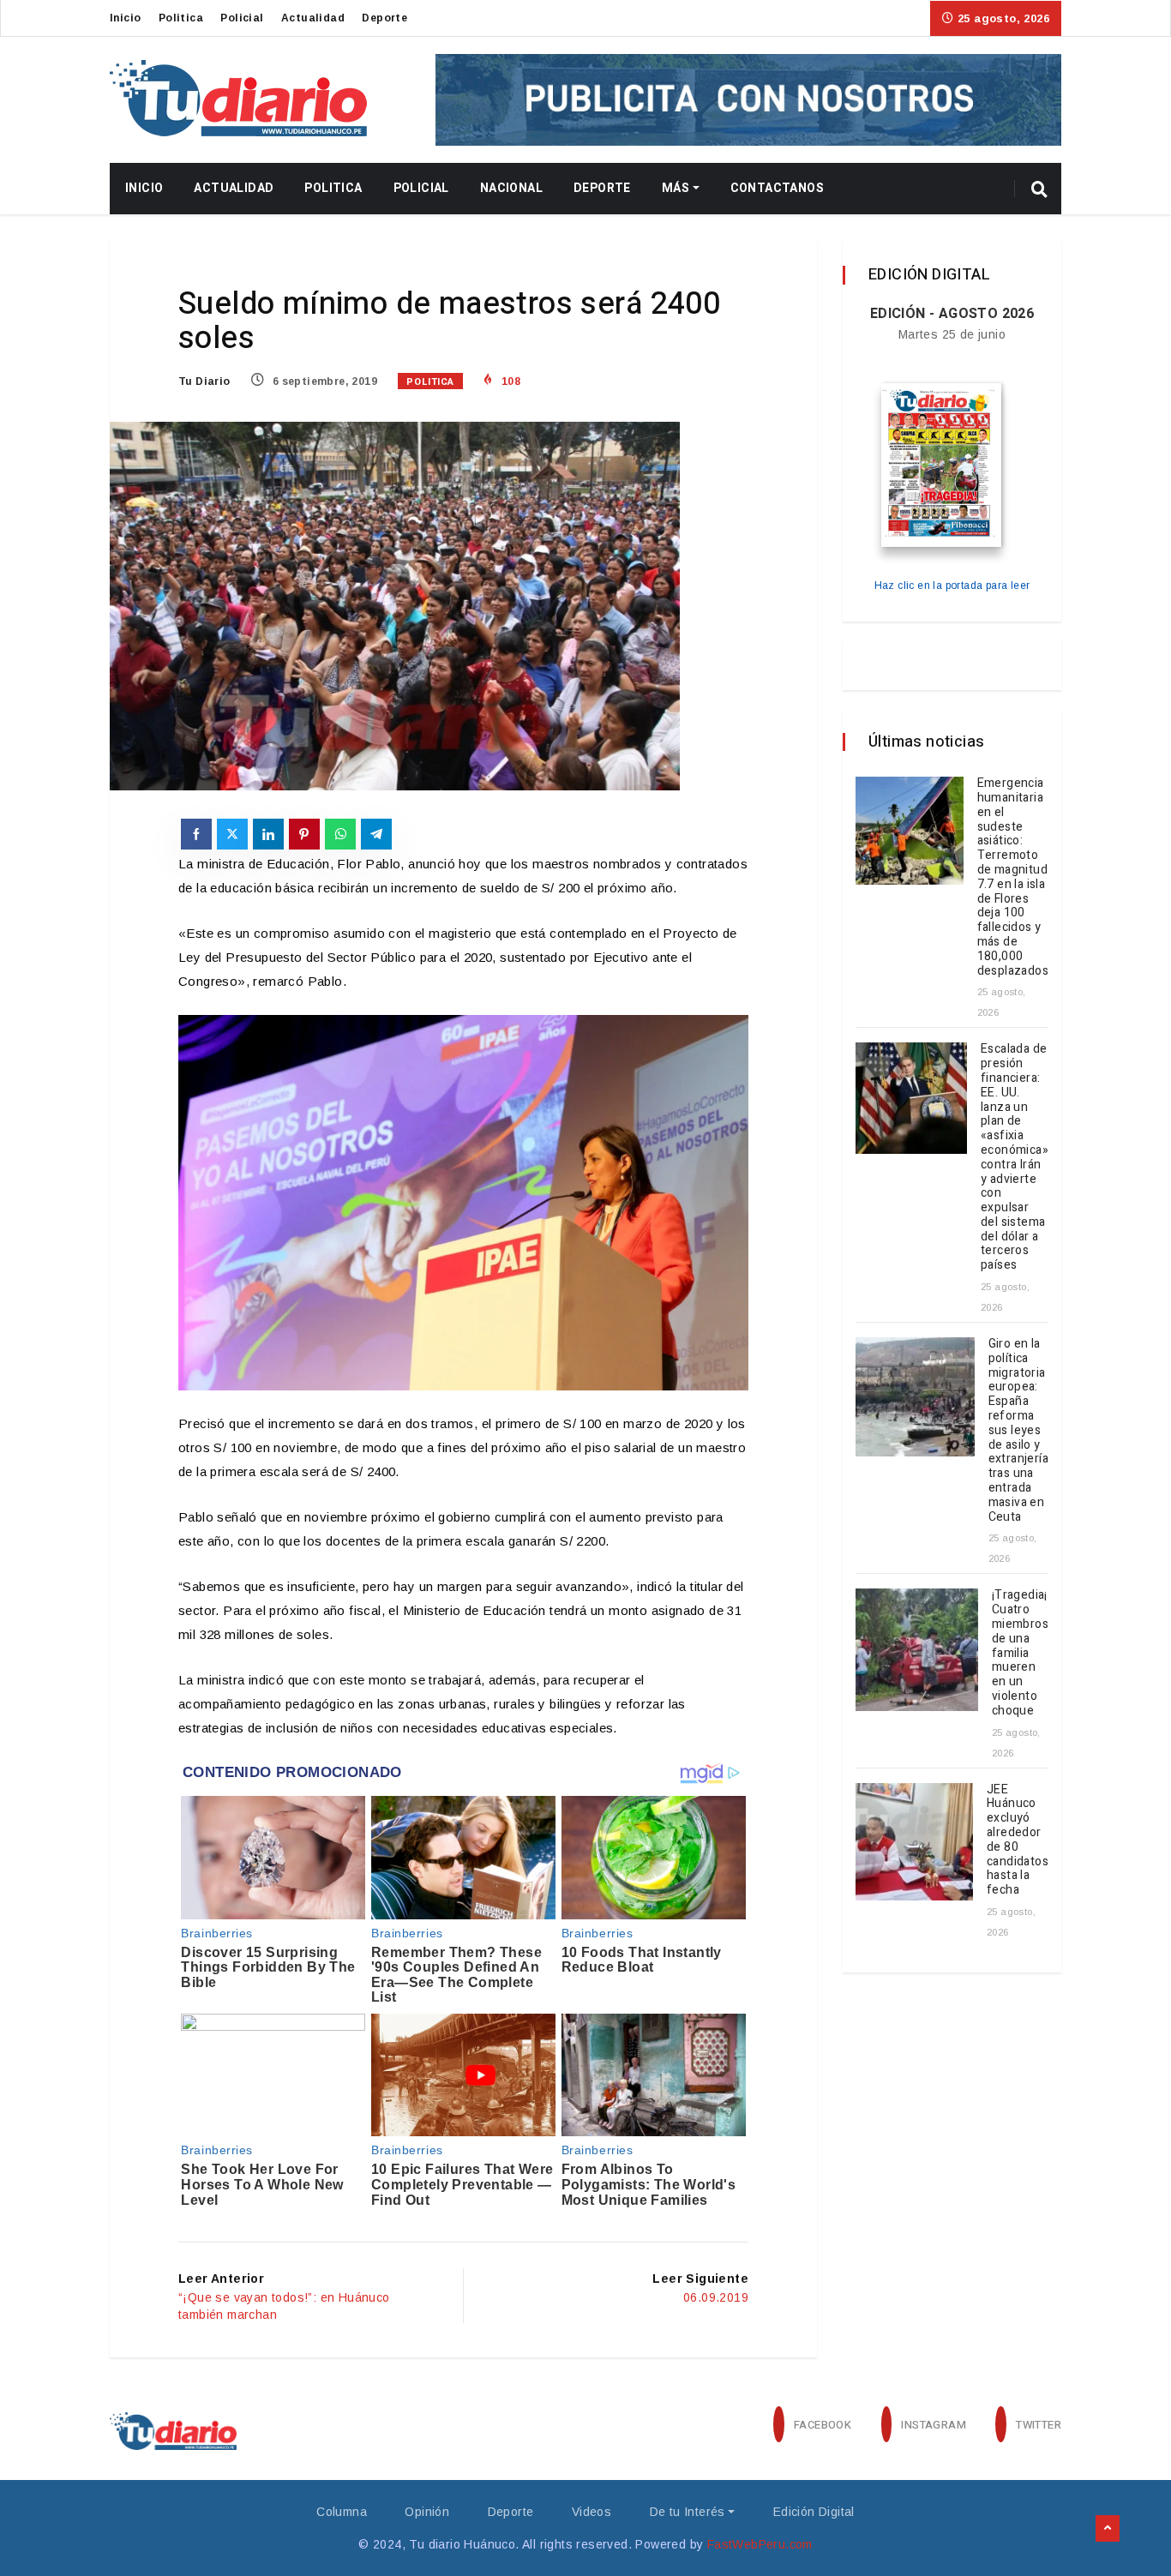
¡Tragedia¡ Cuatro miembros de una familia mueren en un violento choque (1020, 1652)
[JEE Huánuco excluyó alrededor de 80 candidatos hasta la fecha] (914, 1842)
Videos (592, 2512)
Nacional (511, 188)
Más (676, 188)
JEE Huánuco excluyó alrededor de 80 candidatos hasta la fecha (1018, 1840)
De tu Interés (688, 2512)
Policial (242, 18)
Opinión (427, 2512)
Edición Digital (814, 2512)
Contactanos (777, 188)
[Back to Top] (1108, 2529)
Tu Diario (204, 381)
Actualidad (313, 18)
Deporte (384, 18)
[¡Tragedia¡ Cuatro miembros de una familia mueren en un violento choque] (917, 1650)
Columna (342, 2512)
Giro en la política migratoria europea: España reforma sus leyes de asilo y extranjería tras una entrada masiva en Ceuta (1018, 1430)
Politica (181, 18)
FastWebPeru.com (760, 2544)
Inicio (125, 18)
